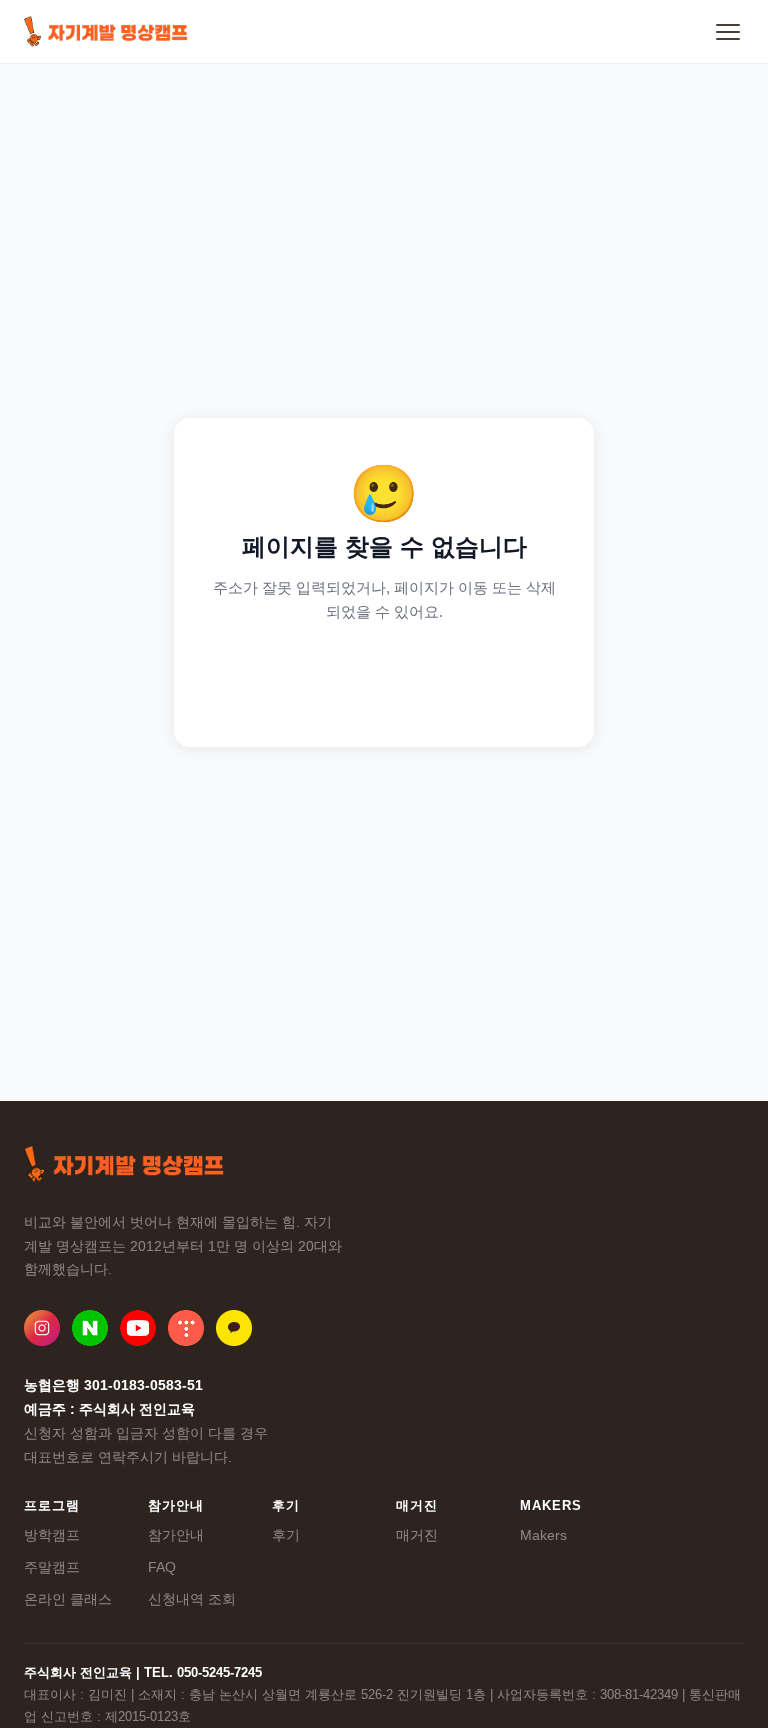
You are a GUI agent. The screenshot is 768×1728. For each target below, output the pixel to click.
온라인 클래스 (68, 1599)
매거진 (417, 1535)
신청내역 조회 (192, 1599)
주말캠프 (52, 1567)
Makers (543, 1535)
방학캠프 (52, 1535)
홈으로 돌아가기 (384, 677)
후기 (286, 1535)
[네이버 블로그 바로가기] (90, 1328)
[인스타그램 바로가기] (42, 1328)
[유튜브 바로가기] (138, 1328)
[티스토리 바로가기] (186, 1328)
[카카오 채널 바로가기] (234, 1328)
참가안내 (176, 1535)
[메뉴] (728, 32)
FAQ (162, 1567)
